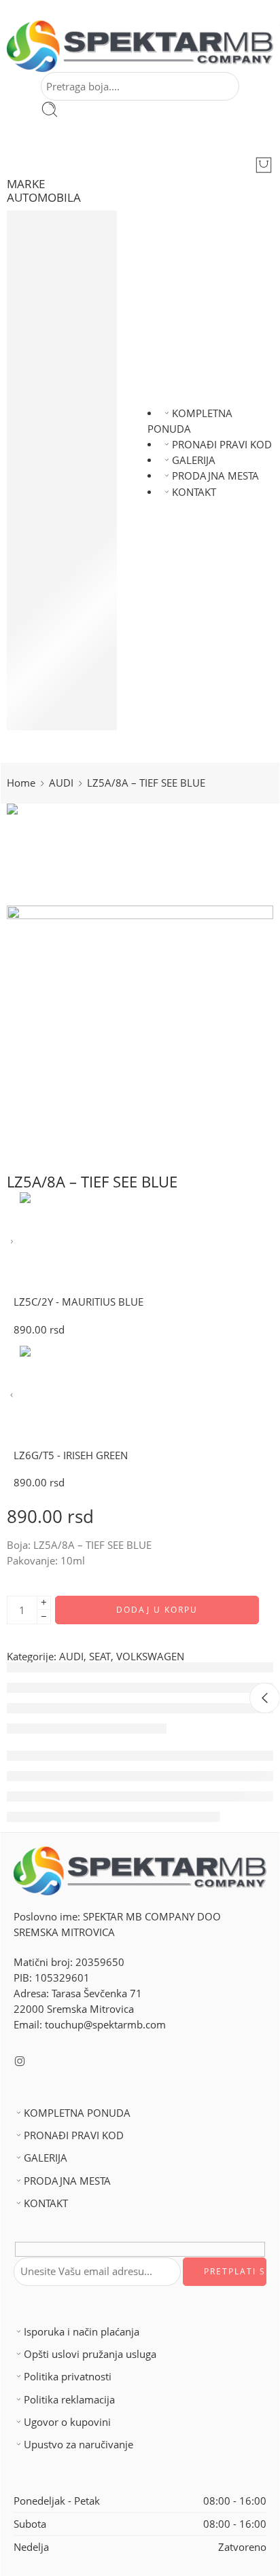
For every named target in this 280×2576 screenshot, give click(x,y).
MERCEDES (57, 549)
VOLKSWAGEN (65, 722)
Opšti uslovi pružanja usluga (90, 2354)
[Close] (265, 1698)
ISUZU (46, 392)
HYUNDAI (54, 423)
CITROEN (52, 282)
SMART (48, 628)
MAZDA (50, 517)
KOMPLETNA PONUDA (77, 2113)
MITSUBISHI (59, 534)
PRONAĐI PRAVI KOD (222, 445)
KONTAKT (194, 492)
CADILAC (52, 265)
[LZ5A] (58, 854)
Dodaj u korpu (157, 1610)
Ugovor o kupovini (67, 2422)
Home (21, 783)
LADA (45, 455)
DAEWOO (54, 344)
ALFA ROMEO (64, 234)
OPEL (44, 580)
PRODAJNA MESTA (215, 476)
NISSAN (49, 502)
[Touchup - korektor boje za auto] (140, 46)
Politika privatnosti (68, 2377)
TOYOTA (50, 691)
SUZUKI (49, 659)
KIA (39, 439)
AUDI (43, 218)
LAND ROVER (62, 486)
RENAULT (53, 612)
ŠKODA (48, 675)
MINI (42, 565)
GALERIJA (194, 460)
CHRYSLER (55, 313)
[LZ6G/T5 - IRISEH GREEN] (12, 1396)
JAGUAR (50, 407)
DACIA (46, 328)
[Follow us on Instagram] (20, 2061)
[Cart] (264, 165)
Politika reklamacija (69, 2400)
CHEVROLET (59, 297)
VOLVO (48, 707)
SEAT (42, 644)
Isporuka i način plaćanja (82, 2332)
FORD (45, 376)
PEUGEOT (54, 596)
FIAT (41, 360)
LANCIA (49, 470)
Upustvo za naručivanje (78, 2445)
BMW (44, 250)
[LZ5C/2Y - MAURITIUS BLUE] (12, 1242)
